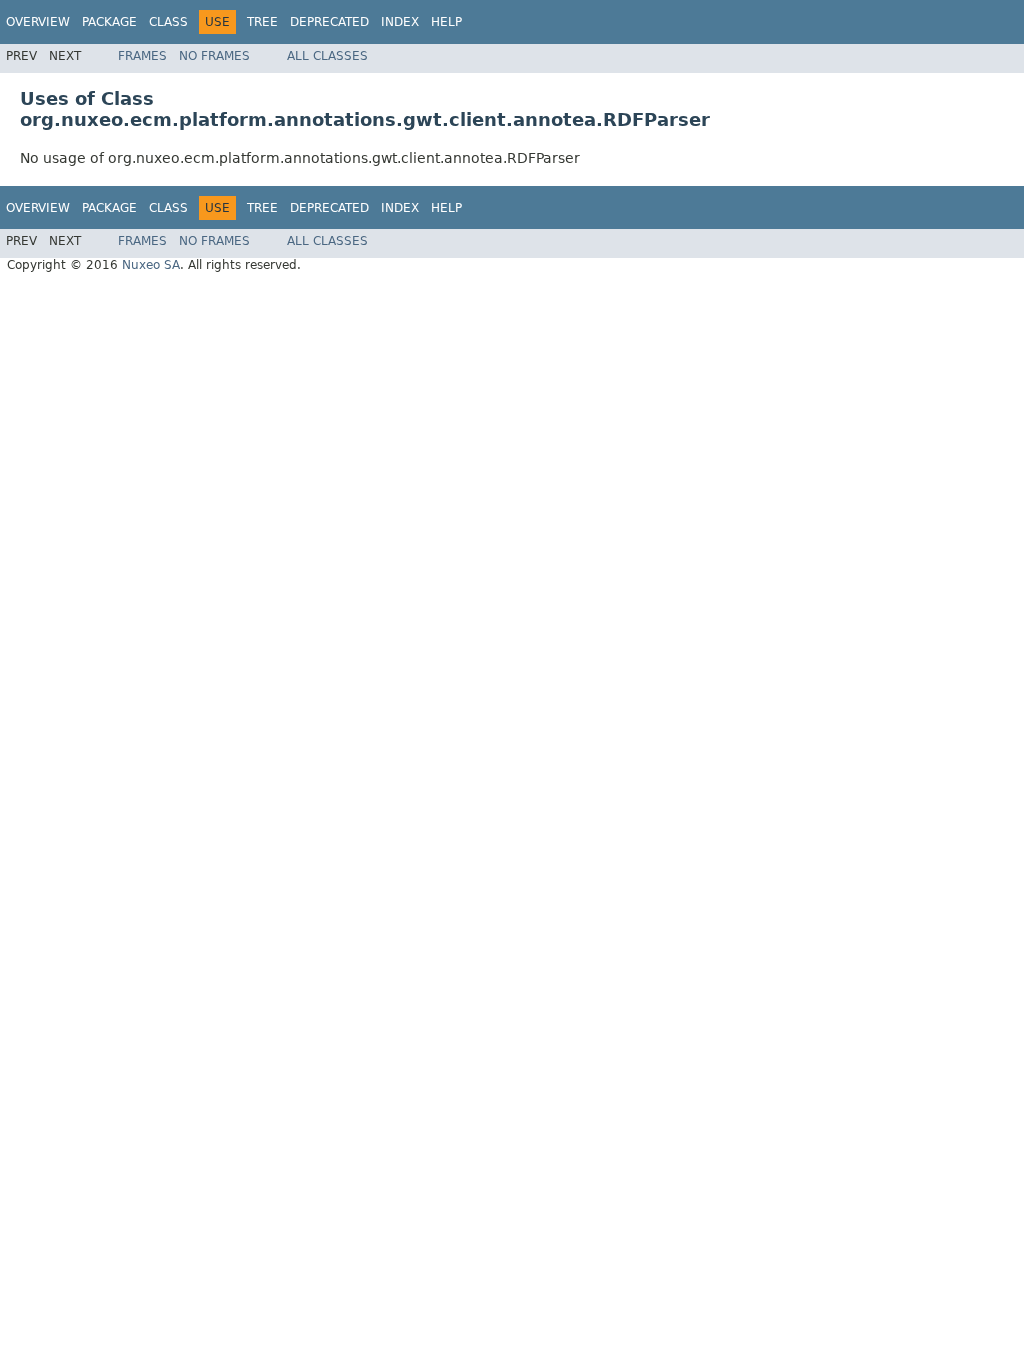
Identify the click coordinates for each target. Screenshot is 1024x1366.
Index (400, 22)
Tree (262, 22)
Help (446, 22)
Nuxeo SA (151, 265)
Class (168, 22)
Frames (142, 56)
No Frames (214, 56)
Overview (38, 22)
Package (109, 22)
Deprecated (329, 22)
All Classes (327, 56)
